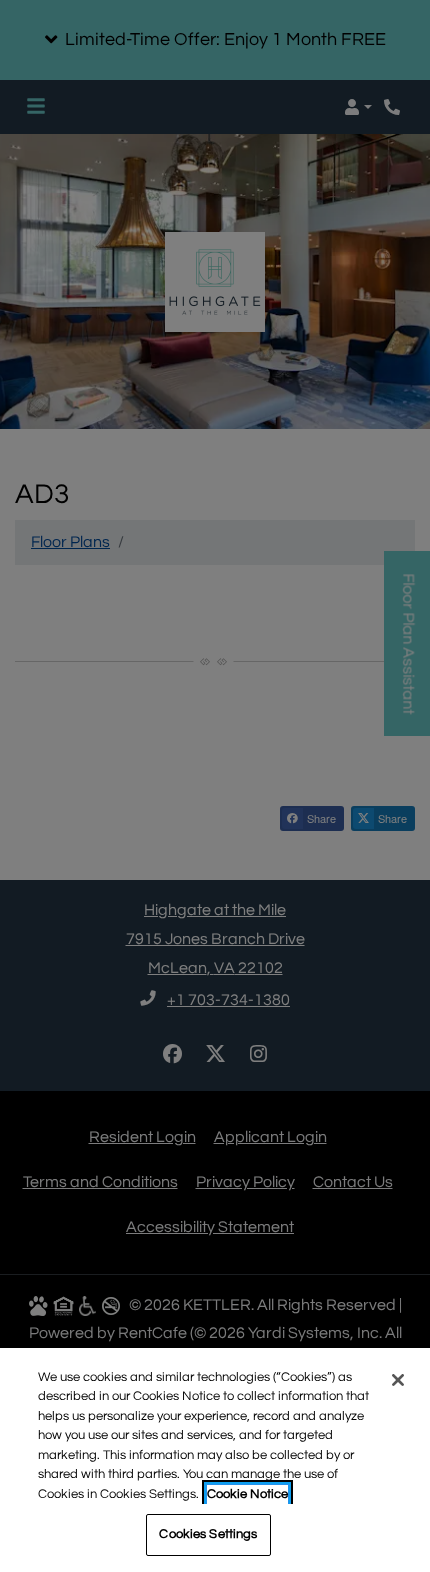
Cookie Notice (247, 1494)
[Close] (398, 1380)
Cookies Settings (208, 1534)
